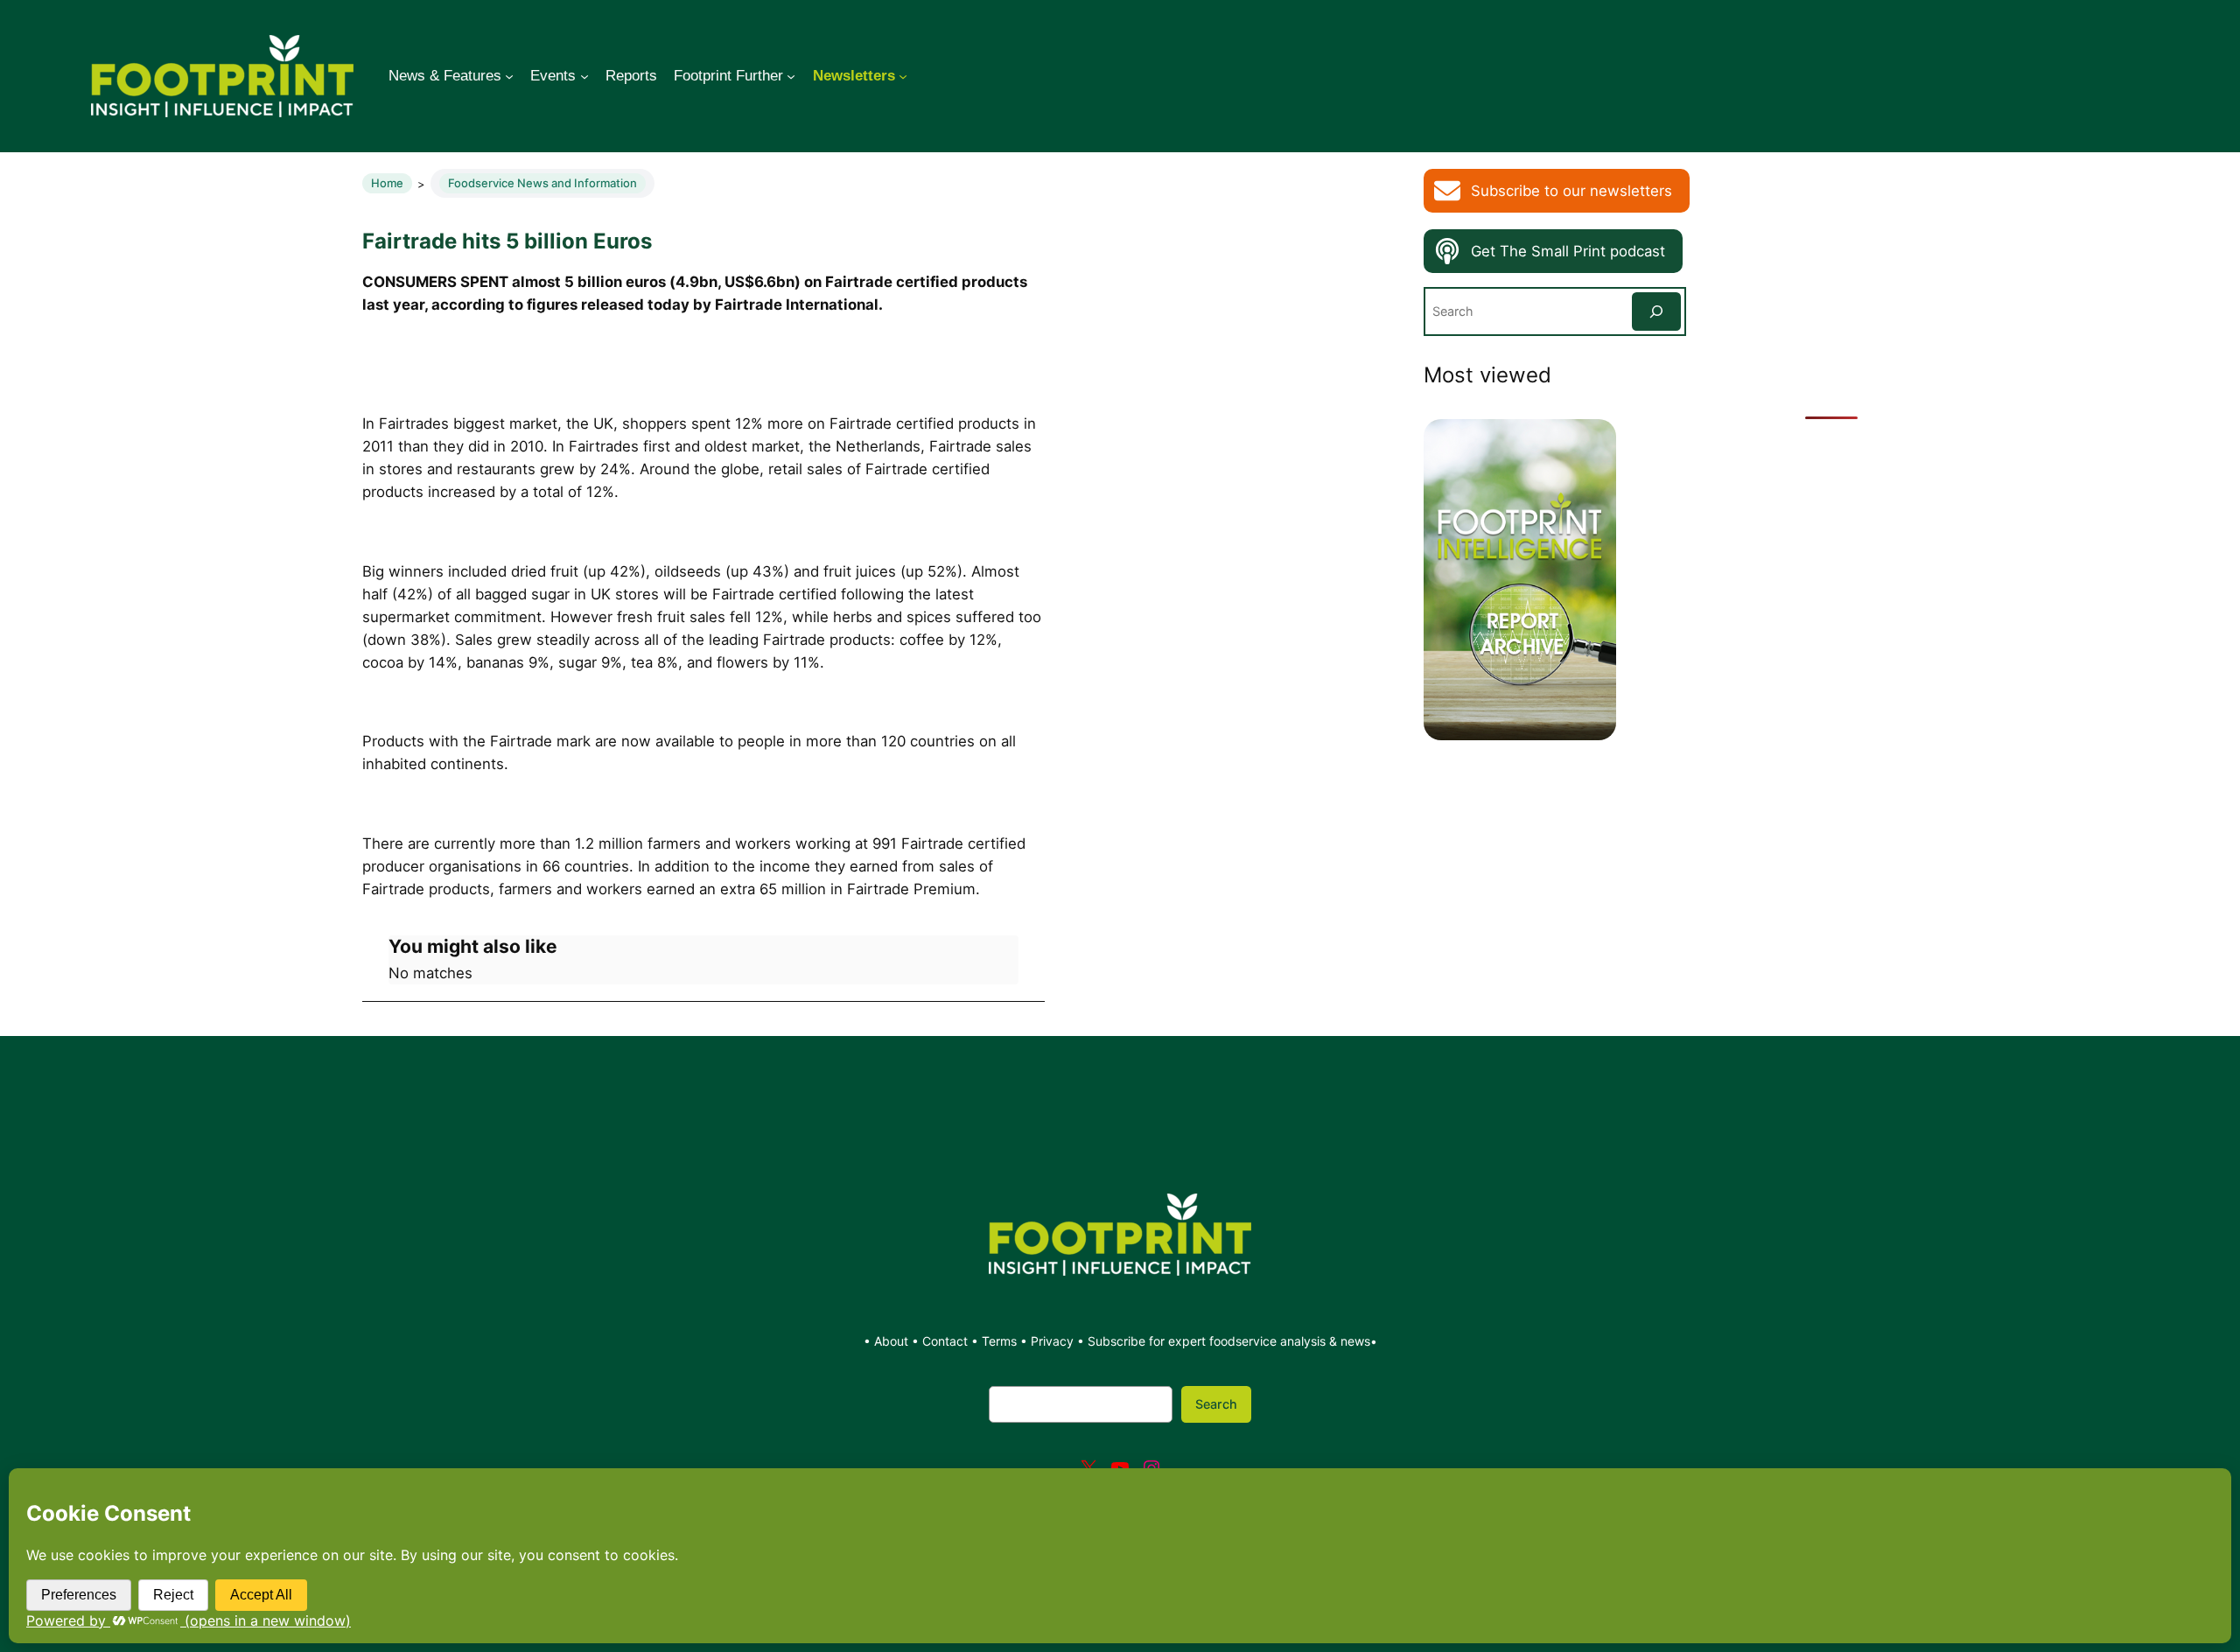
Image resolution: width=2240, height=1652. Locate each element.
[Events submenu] (584, 76)
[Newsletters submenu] (903, 76)
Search (1216, 1404)
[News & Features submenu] (509, 76)
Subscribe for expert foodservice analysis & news (1229, 1341)
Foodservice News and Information (542, 183)
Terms (999, 1341)
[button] (1557, 191)
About (893, 1341)
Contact (947, 1341)
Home (387, 183)
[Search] (1656, 311)
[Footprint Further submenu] (791, 76)
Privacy (1052, 1341)
